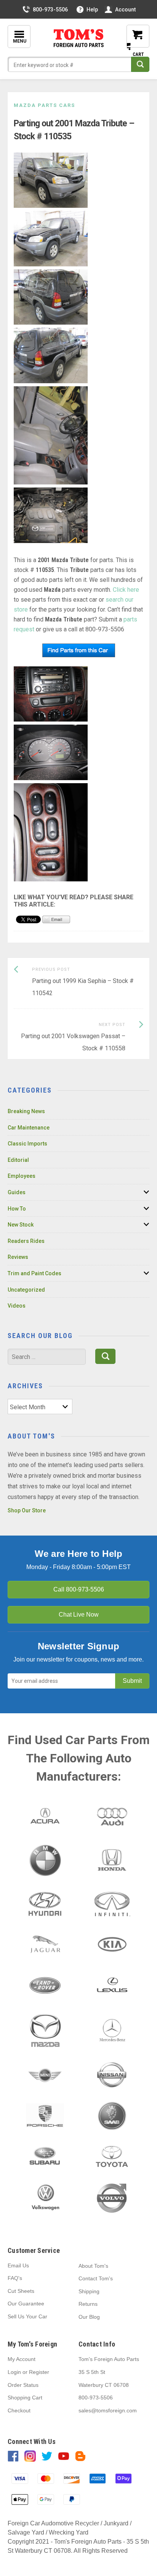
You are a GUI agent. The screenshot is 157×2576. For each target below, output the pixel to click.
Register (39, 2372)
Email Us (18, 2265)
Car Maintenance (29, 1128)
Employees (22, 1176)
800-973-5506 (50, 10)
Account (125, 10)
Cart (132, 42)
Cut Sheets (21, 2291)
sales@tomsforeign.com (108, 2410)
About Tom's (93, 2266)
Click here (126, 590)
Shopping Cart (25, 2398)
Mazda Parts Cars (44, 105)
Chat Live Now (79, 1615)
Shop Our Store (27, 1510)
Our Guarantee (26, 2304)
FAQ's (15, 2278)
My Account (22, 2359)
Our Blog (89, 2317)
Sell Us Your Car (27, 2316)
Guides (17, 1192)
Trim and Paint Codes (34, 1273)
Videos (17, 1306)
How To (17, 1209)
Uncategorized (26, 1290)
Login (14, 2372)
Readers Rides (26, 1241)
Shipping (89, 2291)
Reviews (18, 1257)
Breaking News (26, 1111)
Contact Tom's (96, 2278)
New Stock (21, 1225)
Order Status (23, 2385)
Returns (88, 2304)
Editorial (18, 1160)
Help (92, 10)
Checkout (19, 2410)
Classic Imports (27, 1144)
